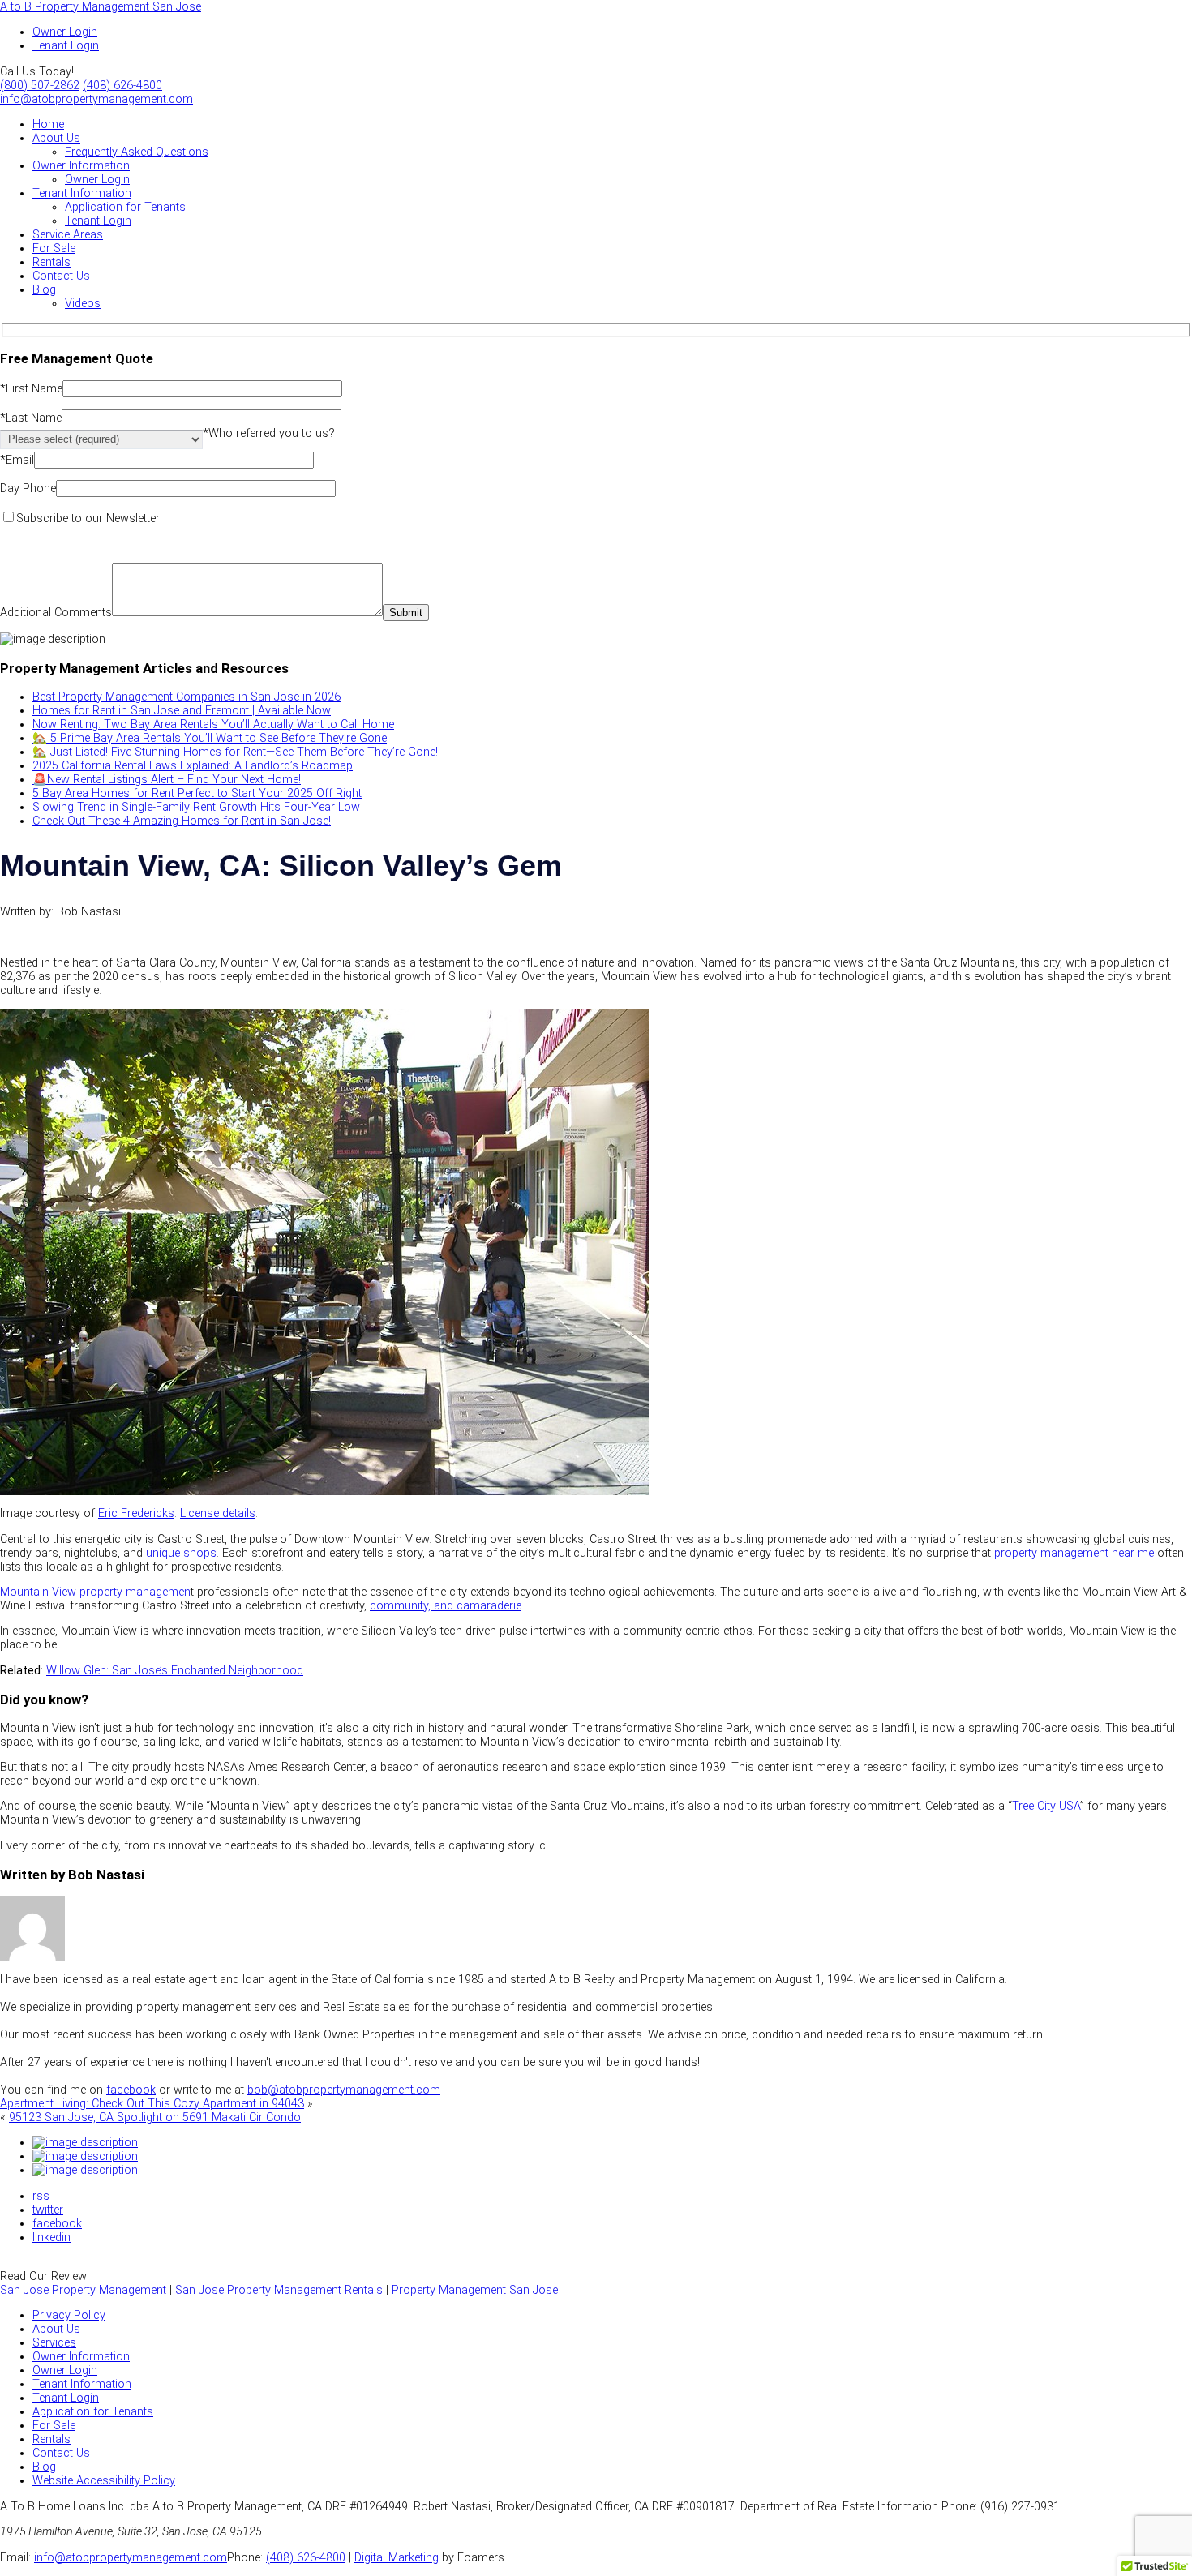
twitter (48, 2210)
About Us (56, 138)
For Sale (54, 249)
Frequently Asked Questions (137, 152)
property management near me (1074, 1553)
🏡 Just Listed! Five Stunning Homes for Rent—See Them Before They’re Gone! (235, 752)
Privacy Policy (69, 2315)
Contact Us (61, 276)
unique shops (181, 1553)
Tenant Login (98, 221)
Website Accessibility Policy (104, 2481)
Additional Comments (56, 613)
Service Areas (68, 235)
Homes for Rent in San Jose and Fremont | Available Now (182, 711)
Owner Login (97, 180)
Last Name (31, 418)
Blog (44, 290)
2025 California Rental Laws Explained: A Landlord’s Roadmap (193, 766)
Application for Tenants (125, 207)
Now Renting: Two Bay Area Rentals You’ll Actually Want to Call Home (213, 724)
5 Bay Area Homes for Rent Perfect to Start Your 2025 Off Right (197, 793)
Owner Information (81, 166)
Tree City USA (1046, 1806)
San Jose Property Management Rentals (279, 2290)
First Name (31, 389)
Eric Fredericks (136, 1513)
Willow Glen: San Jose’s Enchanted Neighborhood (175, 1671)
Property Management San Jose (475, 2290)
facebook (131, 2090)
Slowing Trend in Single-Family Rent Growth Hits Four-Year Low (196, 807)
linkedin (51, 2237)
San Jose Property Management (83, 2290)
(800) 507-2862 (40, 86)
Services (54, 2343)
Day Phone (28, 489)
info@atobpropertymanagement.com (96, 99)
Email (17, 460)
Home (48, 124)
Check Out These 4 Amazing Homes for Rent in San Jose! (182, 821)
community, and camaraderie (446, 1606)
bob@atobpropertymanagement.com (344, 2090)
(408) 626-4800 (122, 86)
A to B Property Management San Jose (101, 7)
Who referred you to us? (269, 433)
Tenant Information (82, 193)
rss (41, 2196)
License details (218, 1513)
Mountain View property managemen (95, 1592)
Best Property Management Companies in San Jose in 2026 (187, 697)
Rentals (51, 262)
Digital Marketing (397, 2558)
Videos (83, 304)
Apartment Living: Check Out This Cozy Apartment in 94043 (152, 2104)
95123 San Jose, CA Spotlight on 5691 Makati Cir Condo (155, 2117)
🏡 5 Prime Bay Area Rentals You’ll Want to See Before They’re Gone (210, 738)
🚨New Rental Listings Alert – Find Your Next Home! (167, 780)
